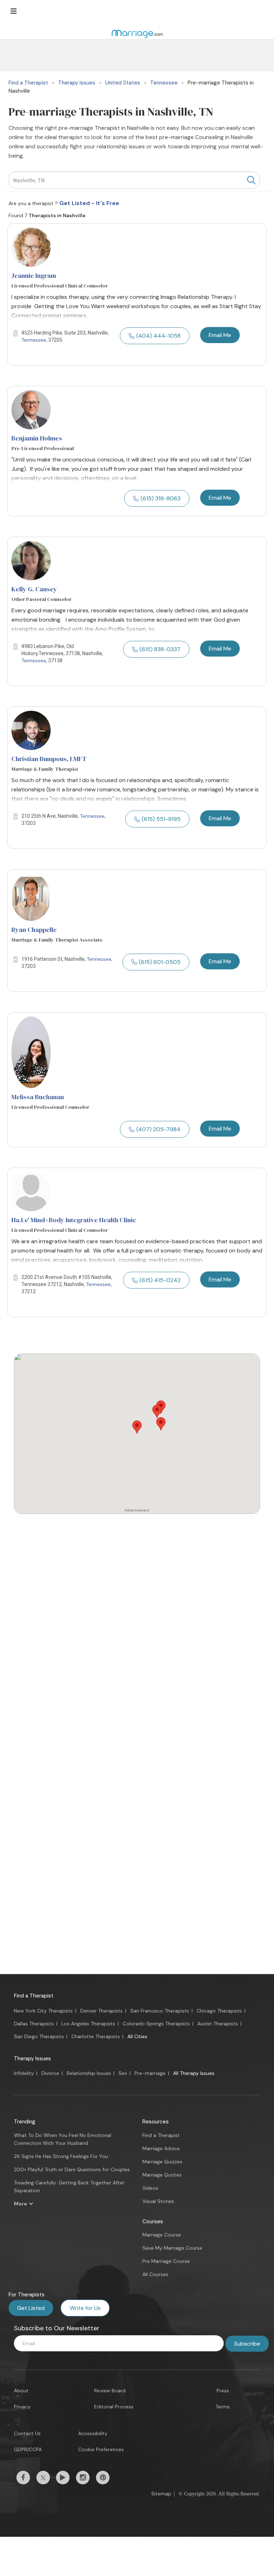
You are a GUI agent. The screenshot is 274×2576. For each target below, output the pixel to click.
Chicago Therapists (219, 2011)
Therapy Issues (32, 2059)
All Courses (155, 2274)
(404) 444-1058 (158, 336)
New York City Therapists (43, 2011)
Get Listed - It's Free (89, 203)
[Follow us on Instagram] (83, 2478)
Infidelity (24, 2073)
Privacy (22, 2407)
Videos (150, 2188)
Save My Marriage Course (172, 2248)
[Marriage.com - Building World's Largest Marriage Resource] (137, 34)
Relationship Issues (89, 2073)
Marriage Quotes (162, 2175)
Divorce (50, 2073)
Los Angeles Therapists (88, 2024)
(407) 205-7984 (158, 1129)
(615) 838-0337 (160, 649)
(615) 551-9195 (161, 819)
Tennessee (34, 340)
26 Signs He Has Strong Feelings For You (61, 2156)
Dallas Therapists (34, 2024)
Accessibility (93, 2433)
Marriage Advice (161, 2148)
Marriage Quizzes (162, 2162)
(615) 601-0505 (160, 962)
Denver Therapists (102, 2011)
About (21, 2391)
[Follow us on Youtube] (63, 2478)
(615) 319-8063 (161, 498)
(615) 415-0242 (160, 1280)
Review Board (110, 2391)
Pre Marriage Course (166, 2261)
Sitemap (161, 2494)
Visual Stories (158, 2201)
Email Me (220, 335)
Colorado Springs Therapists (156, 2024)
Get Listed (31, 2308)
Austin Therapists (218, 2024)
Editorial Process (114, 2407)
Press (223, 2391)
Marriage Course (162, 2235)
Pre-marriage (150, 2073)
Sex (123, 2073)
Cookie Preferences (101, 2449)
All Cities (137, 2036)
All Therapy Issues (194, 2073)
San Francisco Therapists (160, 2011)
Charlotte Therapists (96, 2036)
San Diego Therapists (39, 2036)
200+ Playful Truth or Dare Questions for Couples (72, 2169)
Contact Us (27, 2433)
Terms (223, 2407)
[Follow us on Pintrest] (103, 2478)
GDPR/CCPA (28, 2449)
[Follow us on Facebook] (23, 2478)
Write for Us (85, 2308)
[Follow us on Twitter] (43, 2478)
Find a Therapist (34, 1996)
